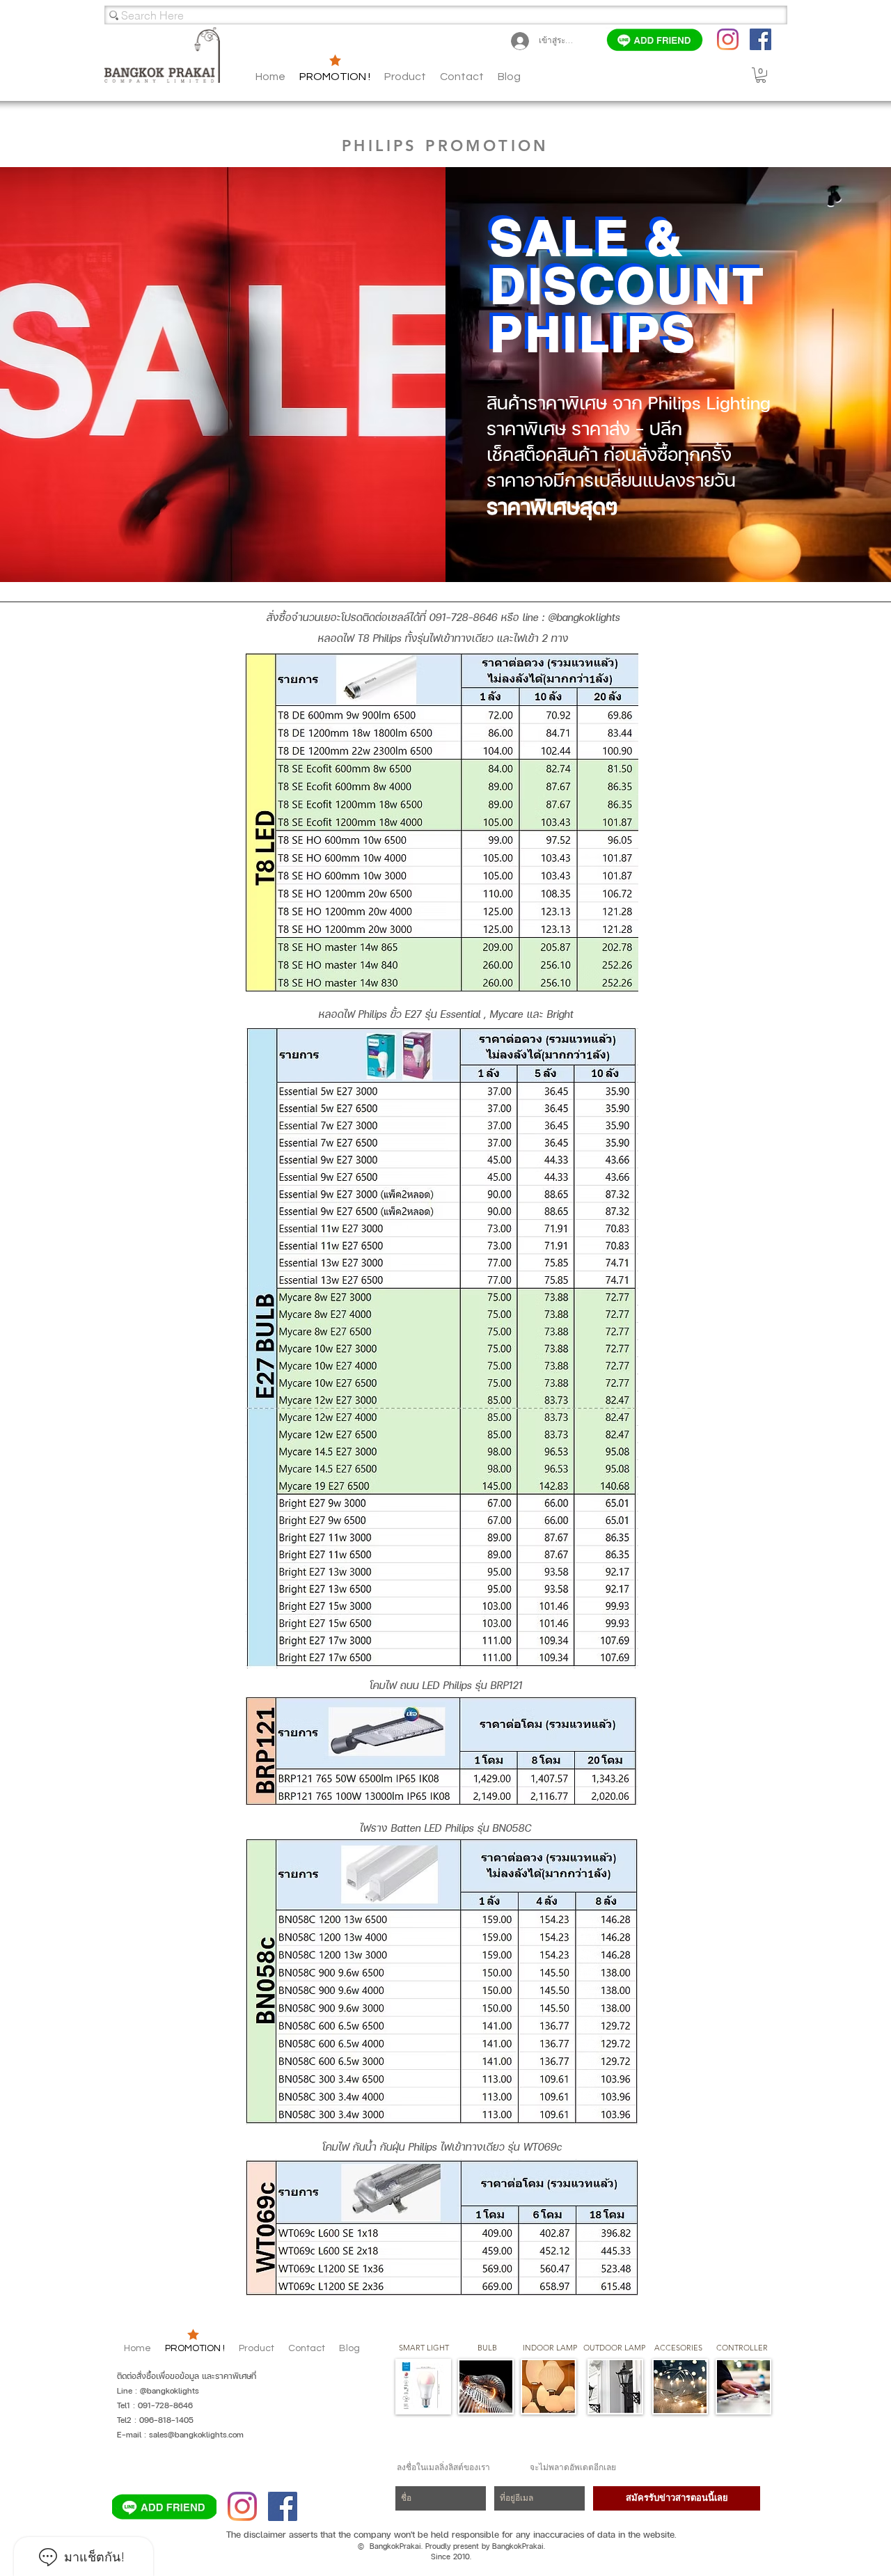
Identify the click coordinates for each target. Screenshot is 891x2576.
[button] (509, 77)
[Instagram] (728, 39)
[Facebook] (760, 39)
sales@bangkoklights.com (196, 2435)
